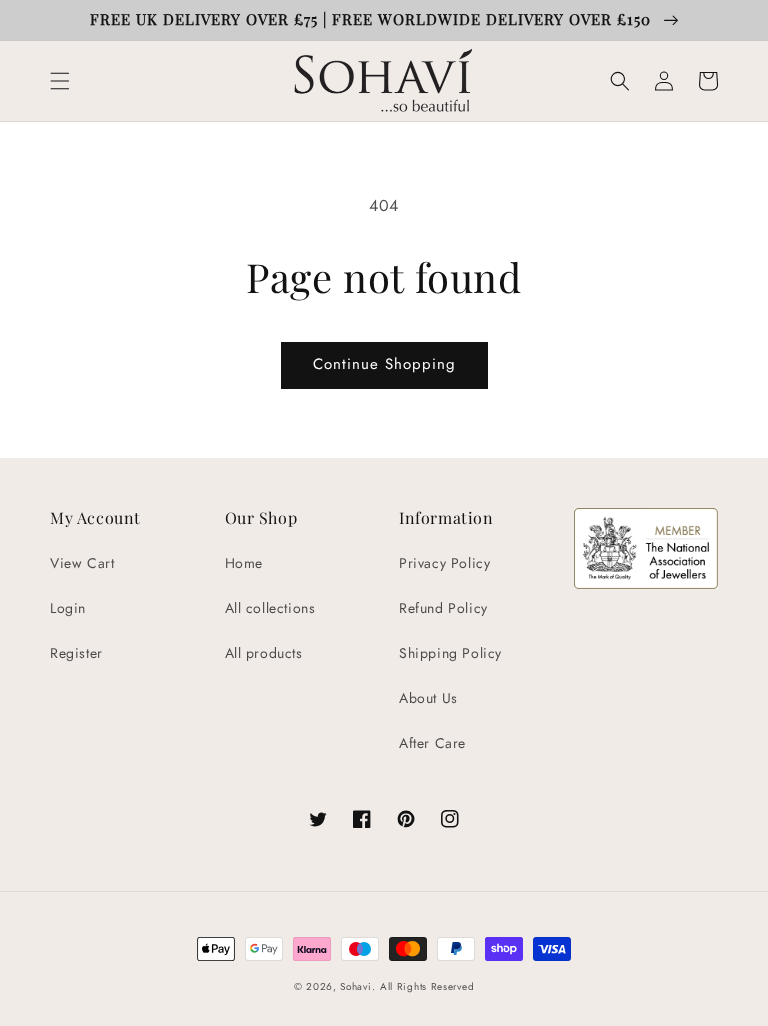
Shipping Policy (450, 653)
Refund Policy (443, 608)
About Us (428, 698)
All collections (270, 608)
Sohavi (355, 986)
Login (68, 608)
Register (76, 653)
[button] (60, 81)
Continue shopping (384, 364)
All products (264, 653)
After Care (432, 743)
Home (244, 563)
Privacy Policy (444, 563)
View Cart (82, 563)
